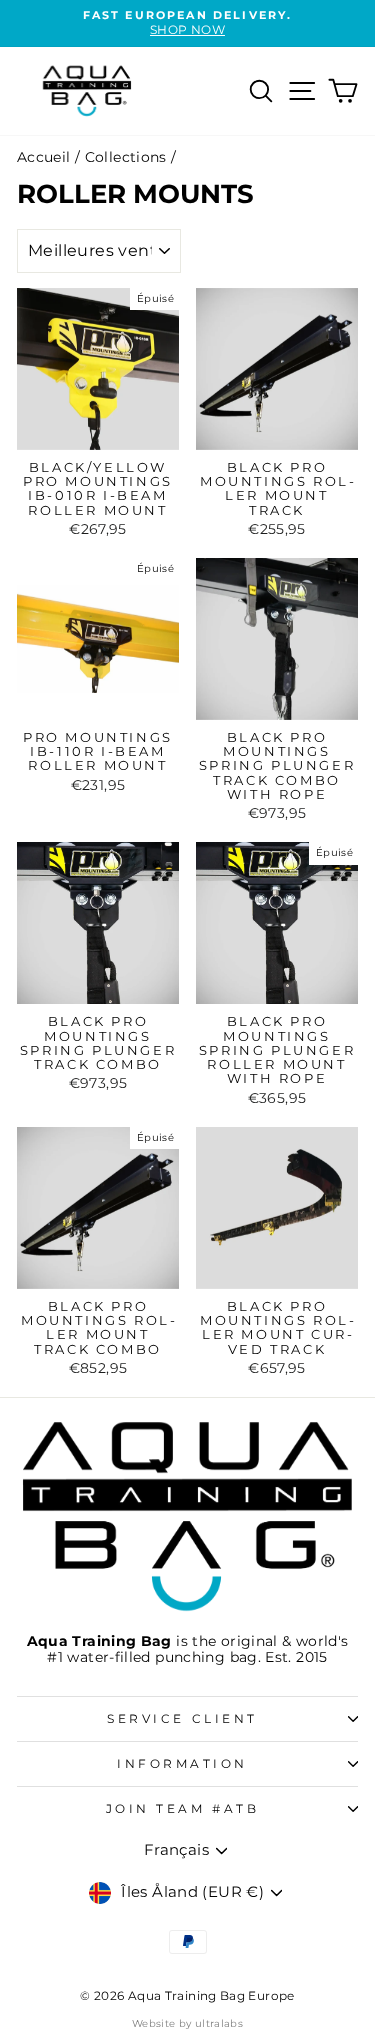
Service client (182, 1719)
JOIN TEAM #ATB (182, 1809)
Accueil (44, 157)
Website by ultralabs (187, 2023)
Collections (126, 157)
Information (182, 1764)
